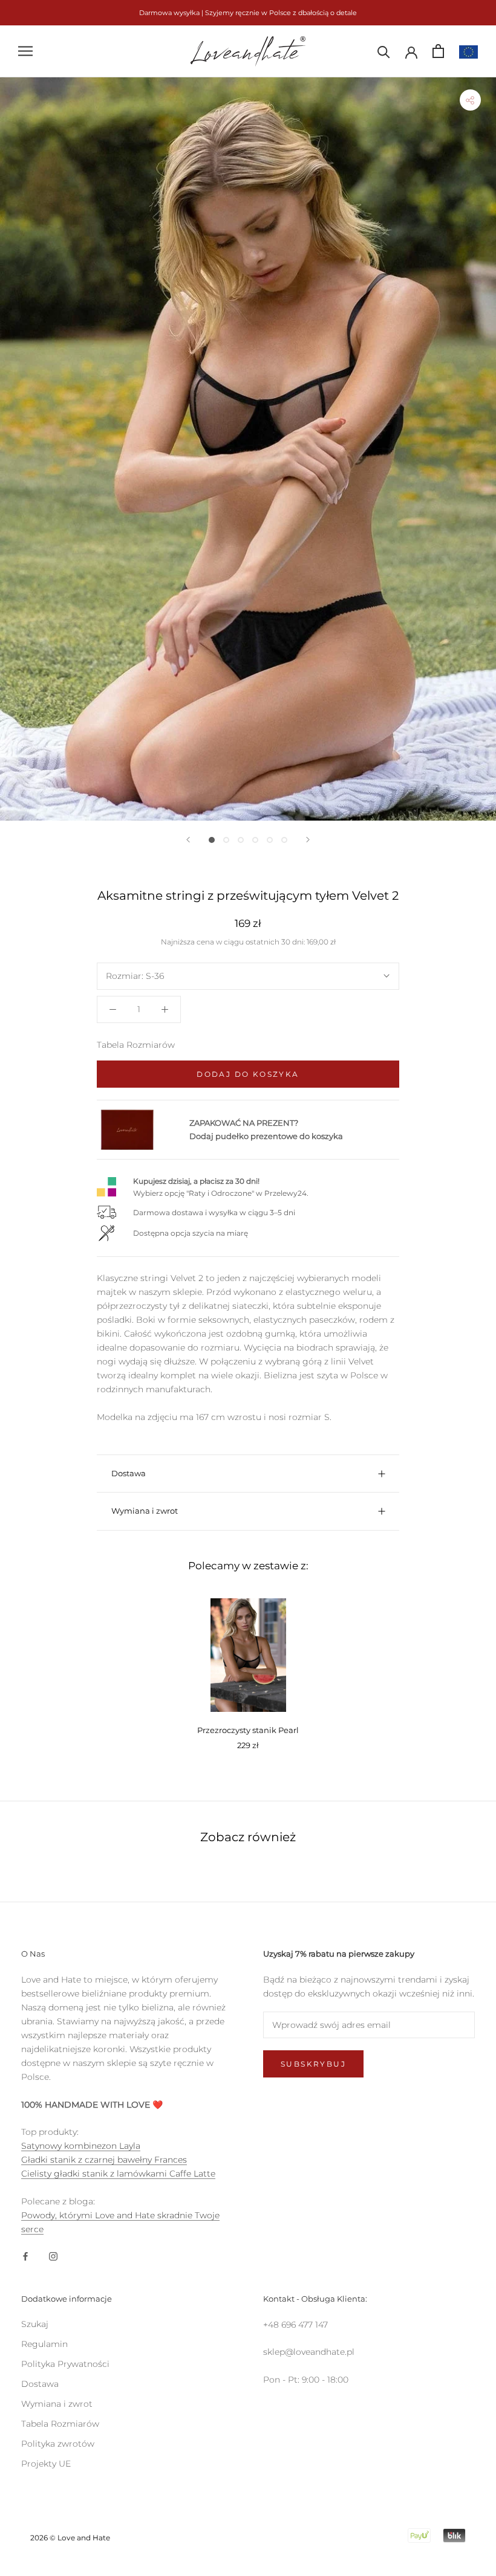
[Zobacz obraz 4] (255, 840)
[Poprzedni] (188, 840)
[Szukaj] (384, 51)
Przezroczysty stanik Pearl (248, 1730)
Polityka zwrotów (58, 2444)
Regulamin (44, 2344)
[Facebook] (25, 2255)
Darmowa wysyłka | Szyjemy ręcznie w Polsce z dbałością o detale (248, 13)
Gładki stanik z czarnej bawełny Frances (104, 2160)
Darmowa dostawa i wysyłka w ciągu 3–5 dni (214, 1212)
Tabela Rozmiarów (136, 1045)
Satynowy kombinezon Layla (81, 2146)
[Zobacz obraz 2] (226, 840)
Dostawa (129, 1473)
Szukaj (35, 2324)
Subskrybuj (313, 2064)
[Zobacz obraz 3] (241, 840)
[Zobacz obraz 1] (212, 840)
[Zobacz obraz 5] (270, 840)
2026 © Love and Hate (70, 2538)
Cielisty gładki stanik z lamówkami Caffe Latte (118, 2174)
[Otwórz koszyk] (438, 51)
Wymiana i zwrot (145, 1511)
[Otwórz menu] (25, 51)
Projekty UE (46, 2464)
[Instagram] (53, 2255)
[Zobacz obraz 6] (284, 840)
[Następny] (308, 840)
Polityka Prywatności (65, 2364)
